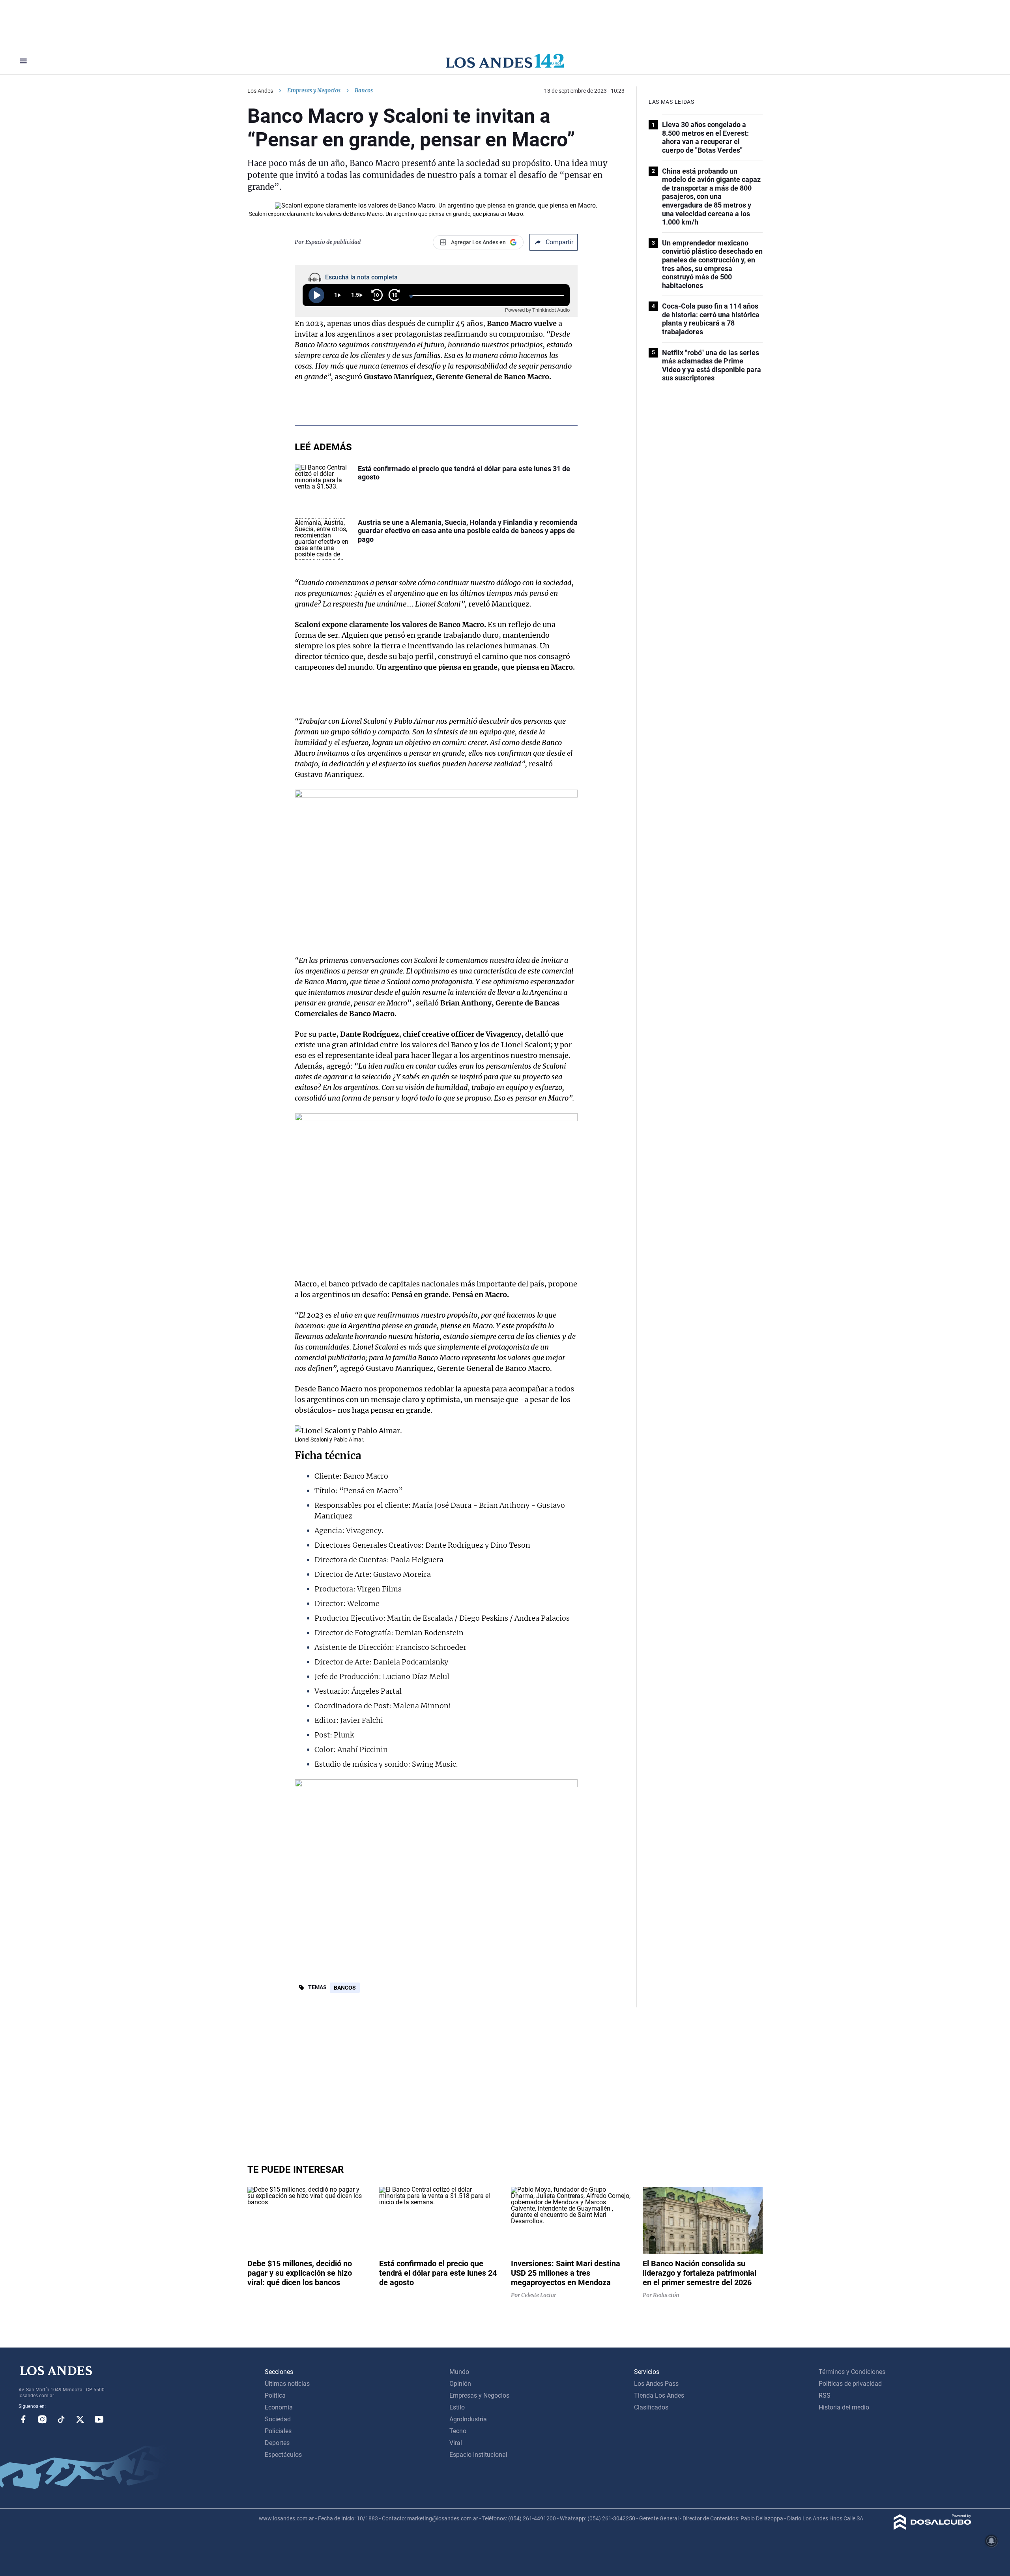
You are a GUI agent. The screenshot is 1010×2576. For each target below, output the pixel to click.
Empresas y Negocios (314, 90)
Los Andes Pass (656, 2384)
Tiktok (61, 2419)
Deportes (277, 2443)
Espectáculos (283, 2455)
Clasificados (651, 2407)
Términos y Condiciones (852, 2372)
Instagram (42, 2419)
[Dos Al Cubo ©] (932, 2528)
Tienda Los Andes (659, 2395)
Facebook (23, 2419)
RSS (825, 2395)
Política (275, 2395)
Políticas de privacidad (850, 2384)
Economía (279, 2407)
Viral (456, 2443)
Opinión (460, 2384)
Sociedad (278, 2419)
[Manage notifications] (991, 2541)
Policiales (278, 2431)
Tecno (458, 2431)
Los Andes (260, 91)
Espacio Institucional (478, 2455)
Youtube (99, 2419)
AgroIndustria (468, 2419)
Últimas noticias (287, 2384)
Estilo (457, 2407)
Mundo (459, 2372)
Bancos (345, 1988)
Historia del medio (844, 2407)
